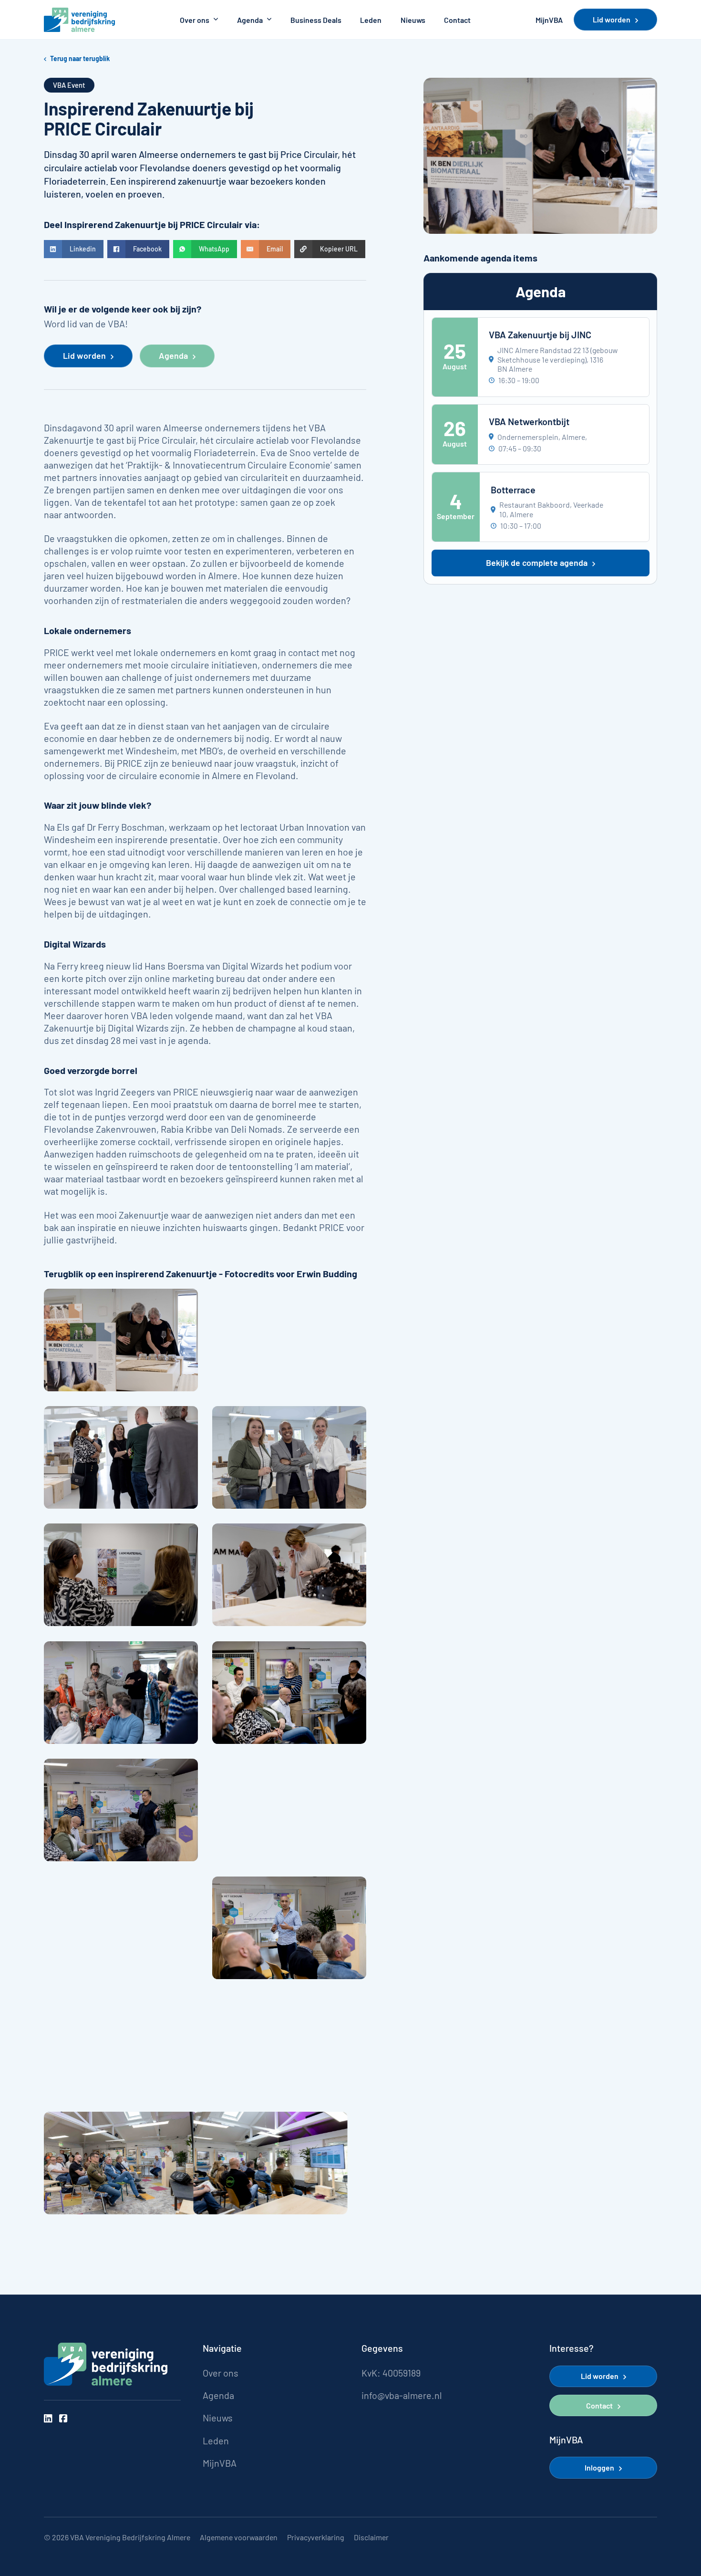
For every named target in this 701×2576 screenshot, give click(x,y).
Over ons (195, 20)
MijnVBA (549, 20)
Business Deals (316, 20)
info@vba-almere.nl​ (402, 2395)
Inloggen (599, 2467)
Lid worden (612, 19)
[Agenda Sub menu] (269, 20)
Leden (371, 20)
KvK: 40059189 (391, 2373)
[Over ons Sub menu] (216, 20)
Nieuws (413, 20)
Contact (457, 20)
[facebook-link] (63, 2419)
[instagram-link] (48, 2419)
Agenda (250, 20)
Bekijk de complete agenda (537, 563)
